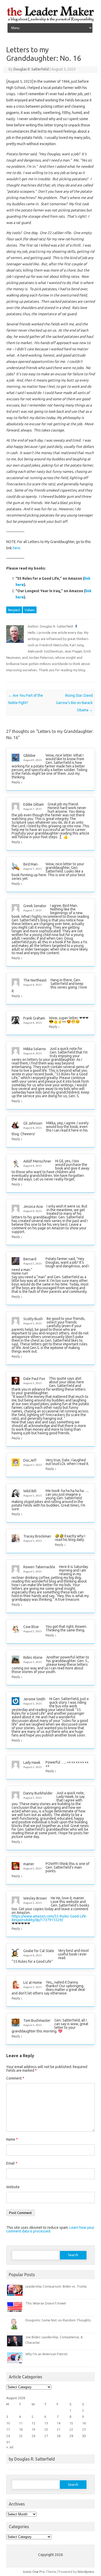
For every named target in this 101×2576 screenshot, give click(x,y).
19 (33, 2429)
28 (59, 2436)
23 (84, 2429)
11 (21, 2423)
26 (33, 2436)
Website (13, 2187)
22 (71, 2429)
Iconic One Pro (34, 2572)
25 (21, 2436)
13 (46, 2423)
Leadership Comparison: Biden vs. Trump (56, 2286)
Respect (14, 610)
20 (46, 2429)
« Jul (10, 2447)
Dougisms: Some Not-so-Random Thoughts (58, 2320)
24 (8, 2436)
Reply (16, 782)
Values (30, 610)
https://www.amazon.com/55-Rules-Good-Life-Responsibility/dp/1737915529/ (49, 1918)
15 (71, 2423)
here (16, 548)
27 (46, 2436)
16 (84, 2423)
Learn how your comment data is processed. (50, 2229)
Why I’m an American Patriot (46, 2354)
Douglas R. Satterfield (31, 69)
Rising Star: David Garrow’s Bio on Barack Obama (74, 703)
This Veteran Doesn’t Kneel (46, 2303)
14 (59, 2423)
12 (33, 2423)
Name (12, 2139)
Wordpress (86, 2572)
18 (21, 2429)
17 (8, 2429)
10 (8, 2423)
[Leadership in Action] (51, 21)
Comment (15, 2078)
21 (59, 2429)
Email (12, 2163)
